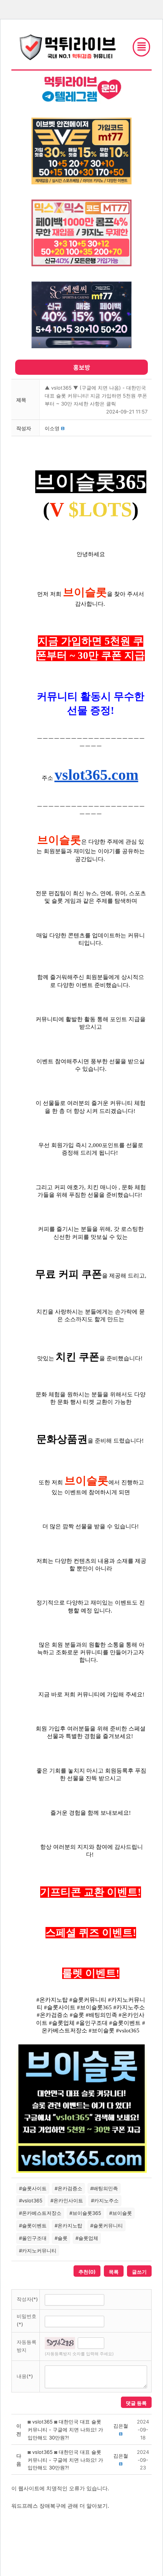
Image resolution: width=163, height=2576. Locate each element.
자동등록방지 (27, 2346)
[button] (52, 428)
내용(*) (25, 2376)
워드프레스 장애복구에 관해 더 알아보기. (60, 2506)
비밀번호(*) (27, 2320)
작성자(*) (27, 2299)
